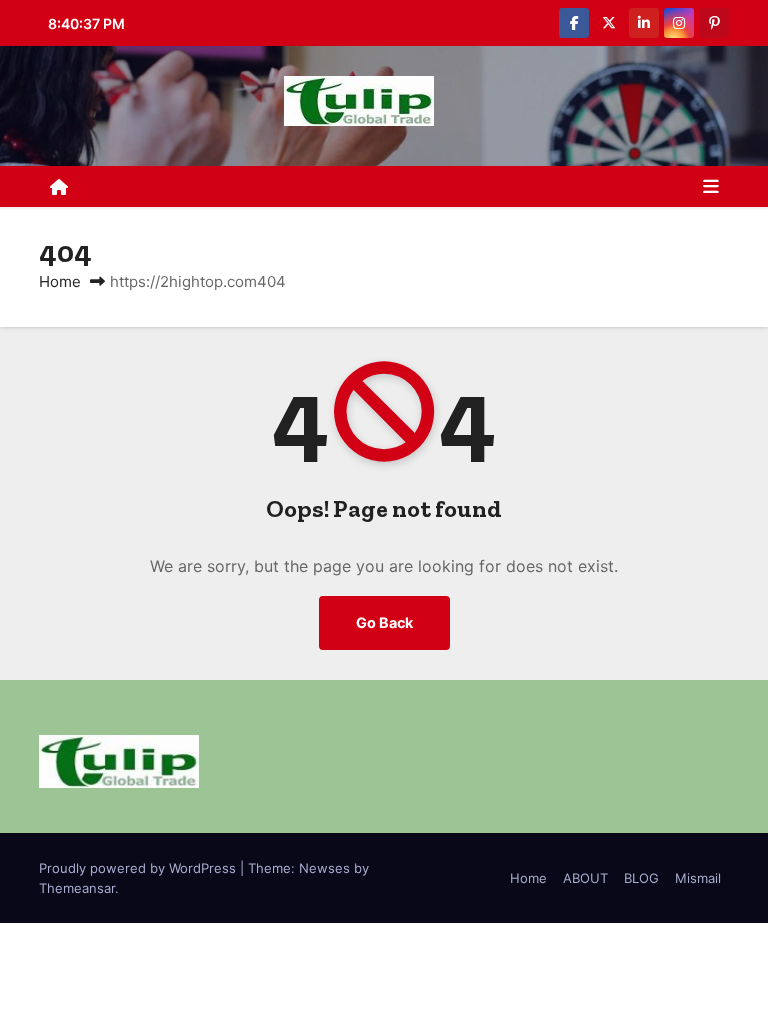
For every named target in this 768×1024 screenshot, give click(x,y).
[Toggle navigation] (711, 187)
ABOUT (585, 878)
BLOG (641, 878)
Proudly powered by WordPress (139, 868)
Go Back (384, 622)
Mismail (698, 878)
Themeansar (77, 888)
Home (60, 281)
